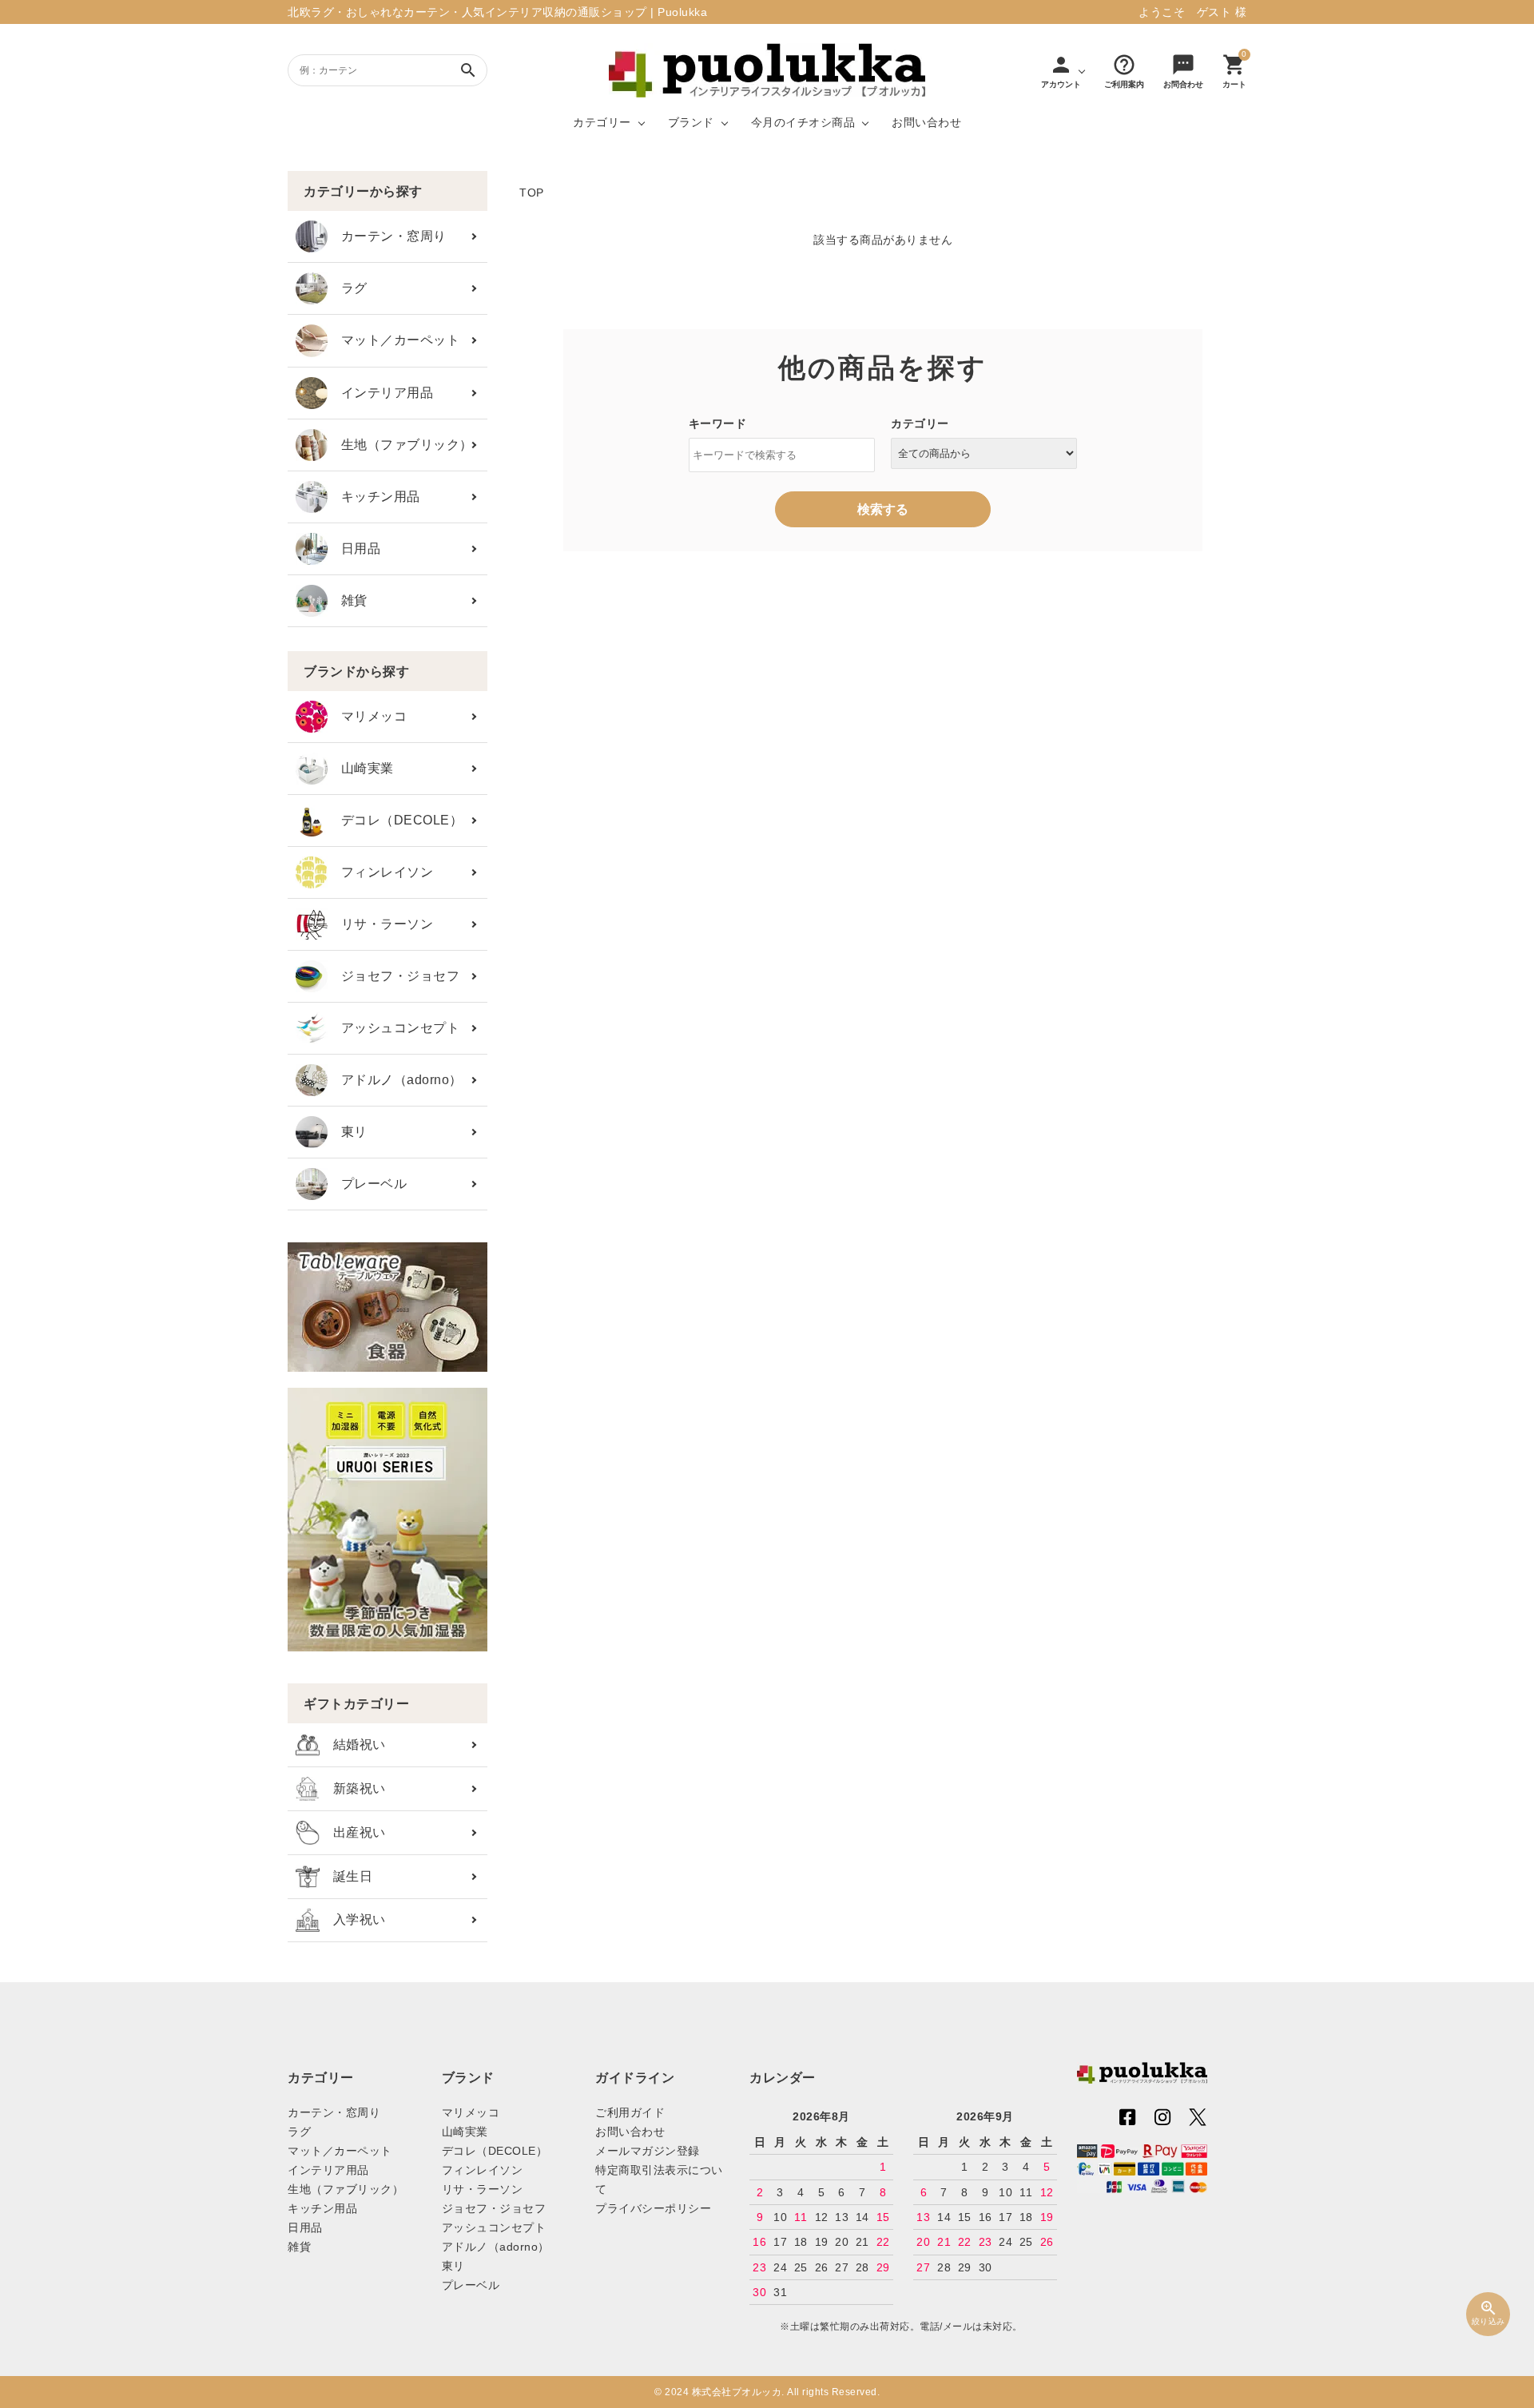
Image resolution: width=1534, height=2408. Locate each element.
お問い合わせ (926, 122)
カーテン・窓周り (387, 236)
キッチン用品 (374, 497)
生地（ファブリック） (400, 445)
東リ (348, 1132)
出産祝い (353, 1832)
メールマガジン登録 (648, 2151)
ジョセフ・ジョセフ (393, 976)
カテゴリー (602, 122)
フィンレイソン (380, 872)
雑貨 (348, 600)
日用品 (354, 548)
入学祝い (353, 1919)
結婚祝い (353, 1744)
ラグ (348, 288)
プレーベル (367, 1184)
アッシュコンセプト (393, 1028)
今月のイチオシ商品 (803, 122)
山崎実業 (361, 768)
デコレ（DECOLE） (395, 820)
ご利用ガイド (630, 2112)
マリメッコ (367, 716)
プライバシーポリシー (653, 2208)
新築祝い (353, 1788)
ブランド (691, 122)
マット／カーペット (393, 340)
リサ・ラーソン (380, 924)
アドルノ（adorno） (395, 1080)
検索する (883, 509)
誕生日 (346, 1876)
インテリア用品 (380, 393)
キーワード (718, 423)
